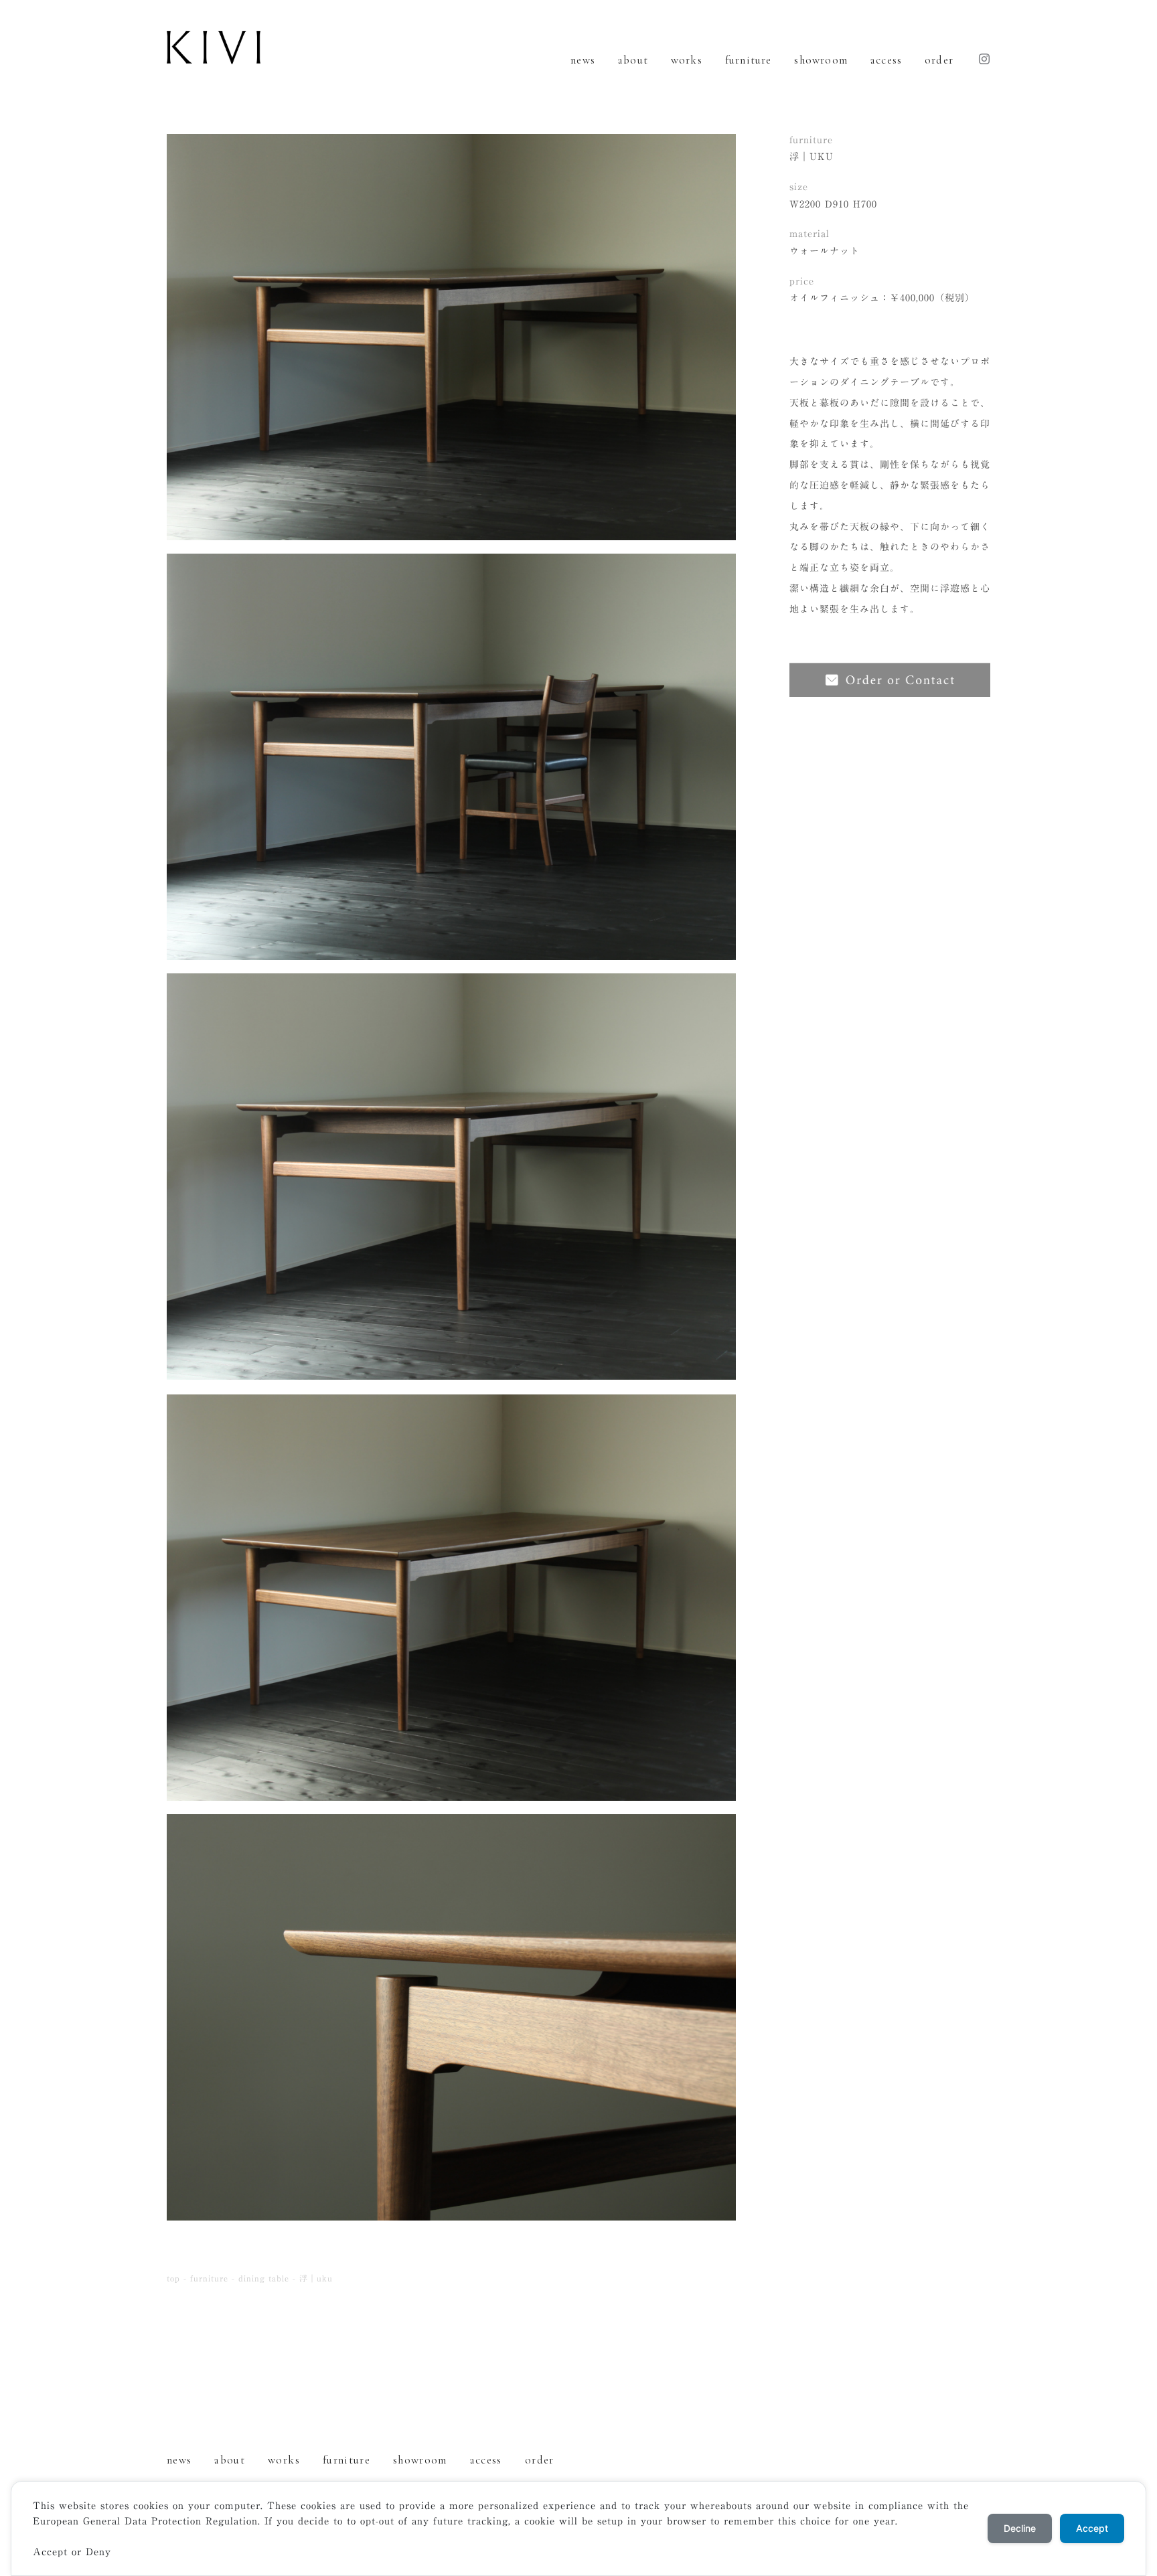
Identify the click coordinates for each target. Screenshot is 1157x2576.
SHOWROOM (821, 60)
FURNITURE (749, 60)
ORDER (939, 60)
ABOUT (633, 60)
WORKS (687, 60)
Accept (1092, 2528)
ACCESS (886, 60)
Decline (1020, 2528)
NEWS (583, 60)
